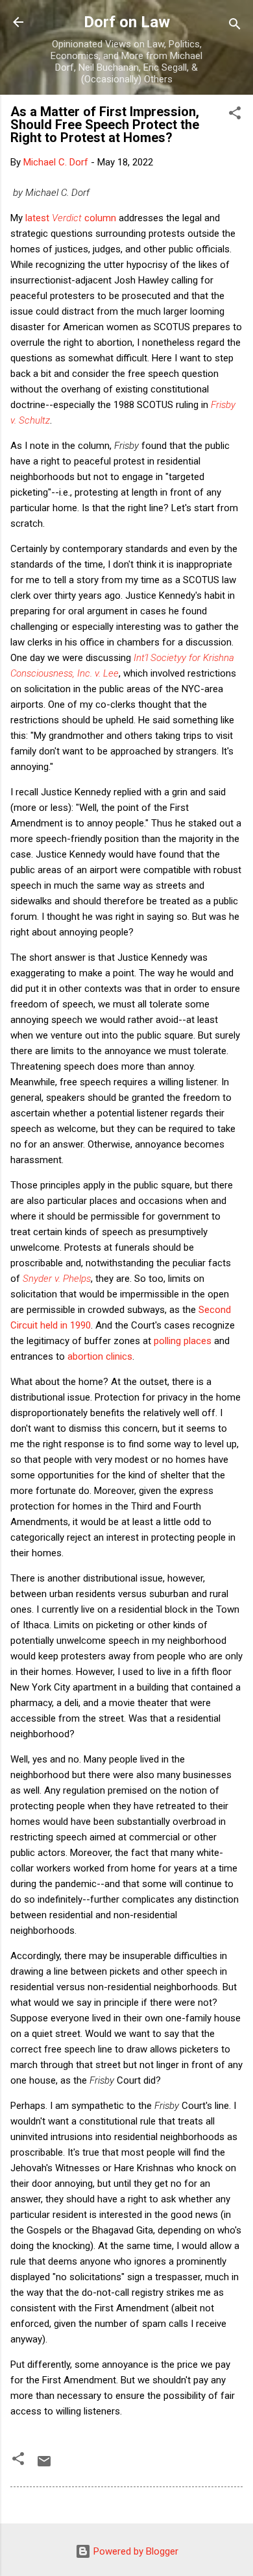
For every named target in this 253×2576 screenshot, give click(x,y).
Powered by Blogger (135, 2551)
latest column (71, 218)
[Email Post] (44, 2466)
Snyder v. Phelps (57, 1279)
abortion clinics (100, 1356)
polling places (183, 1341)
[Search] (235, 26)
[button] (235, 115)
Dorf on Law (127, 22)
